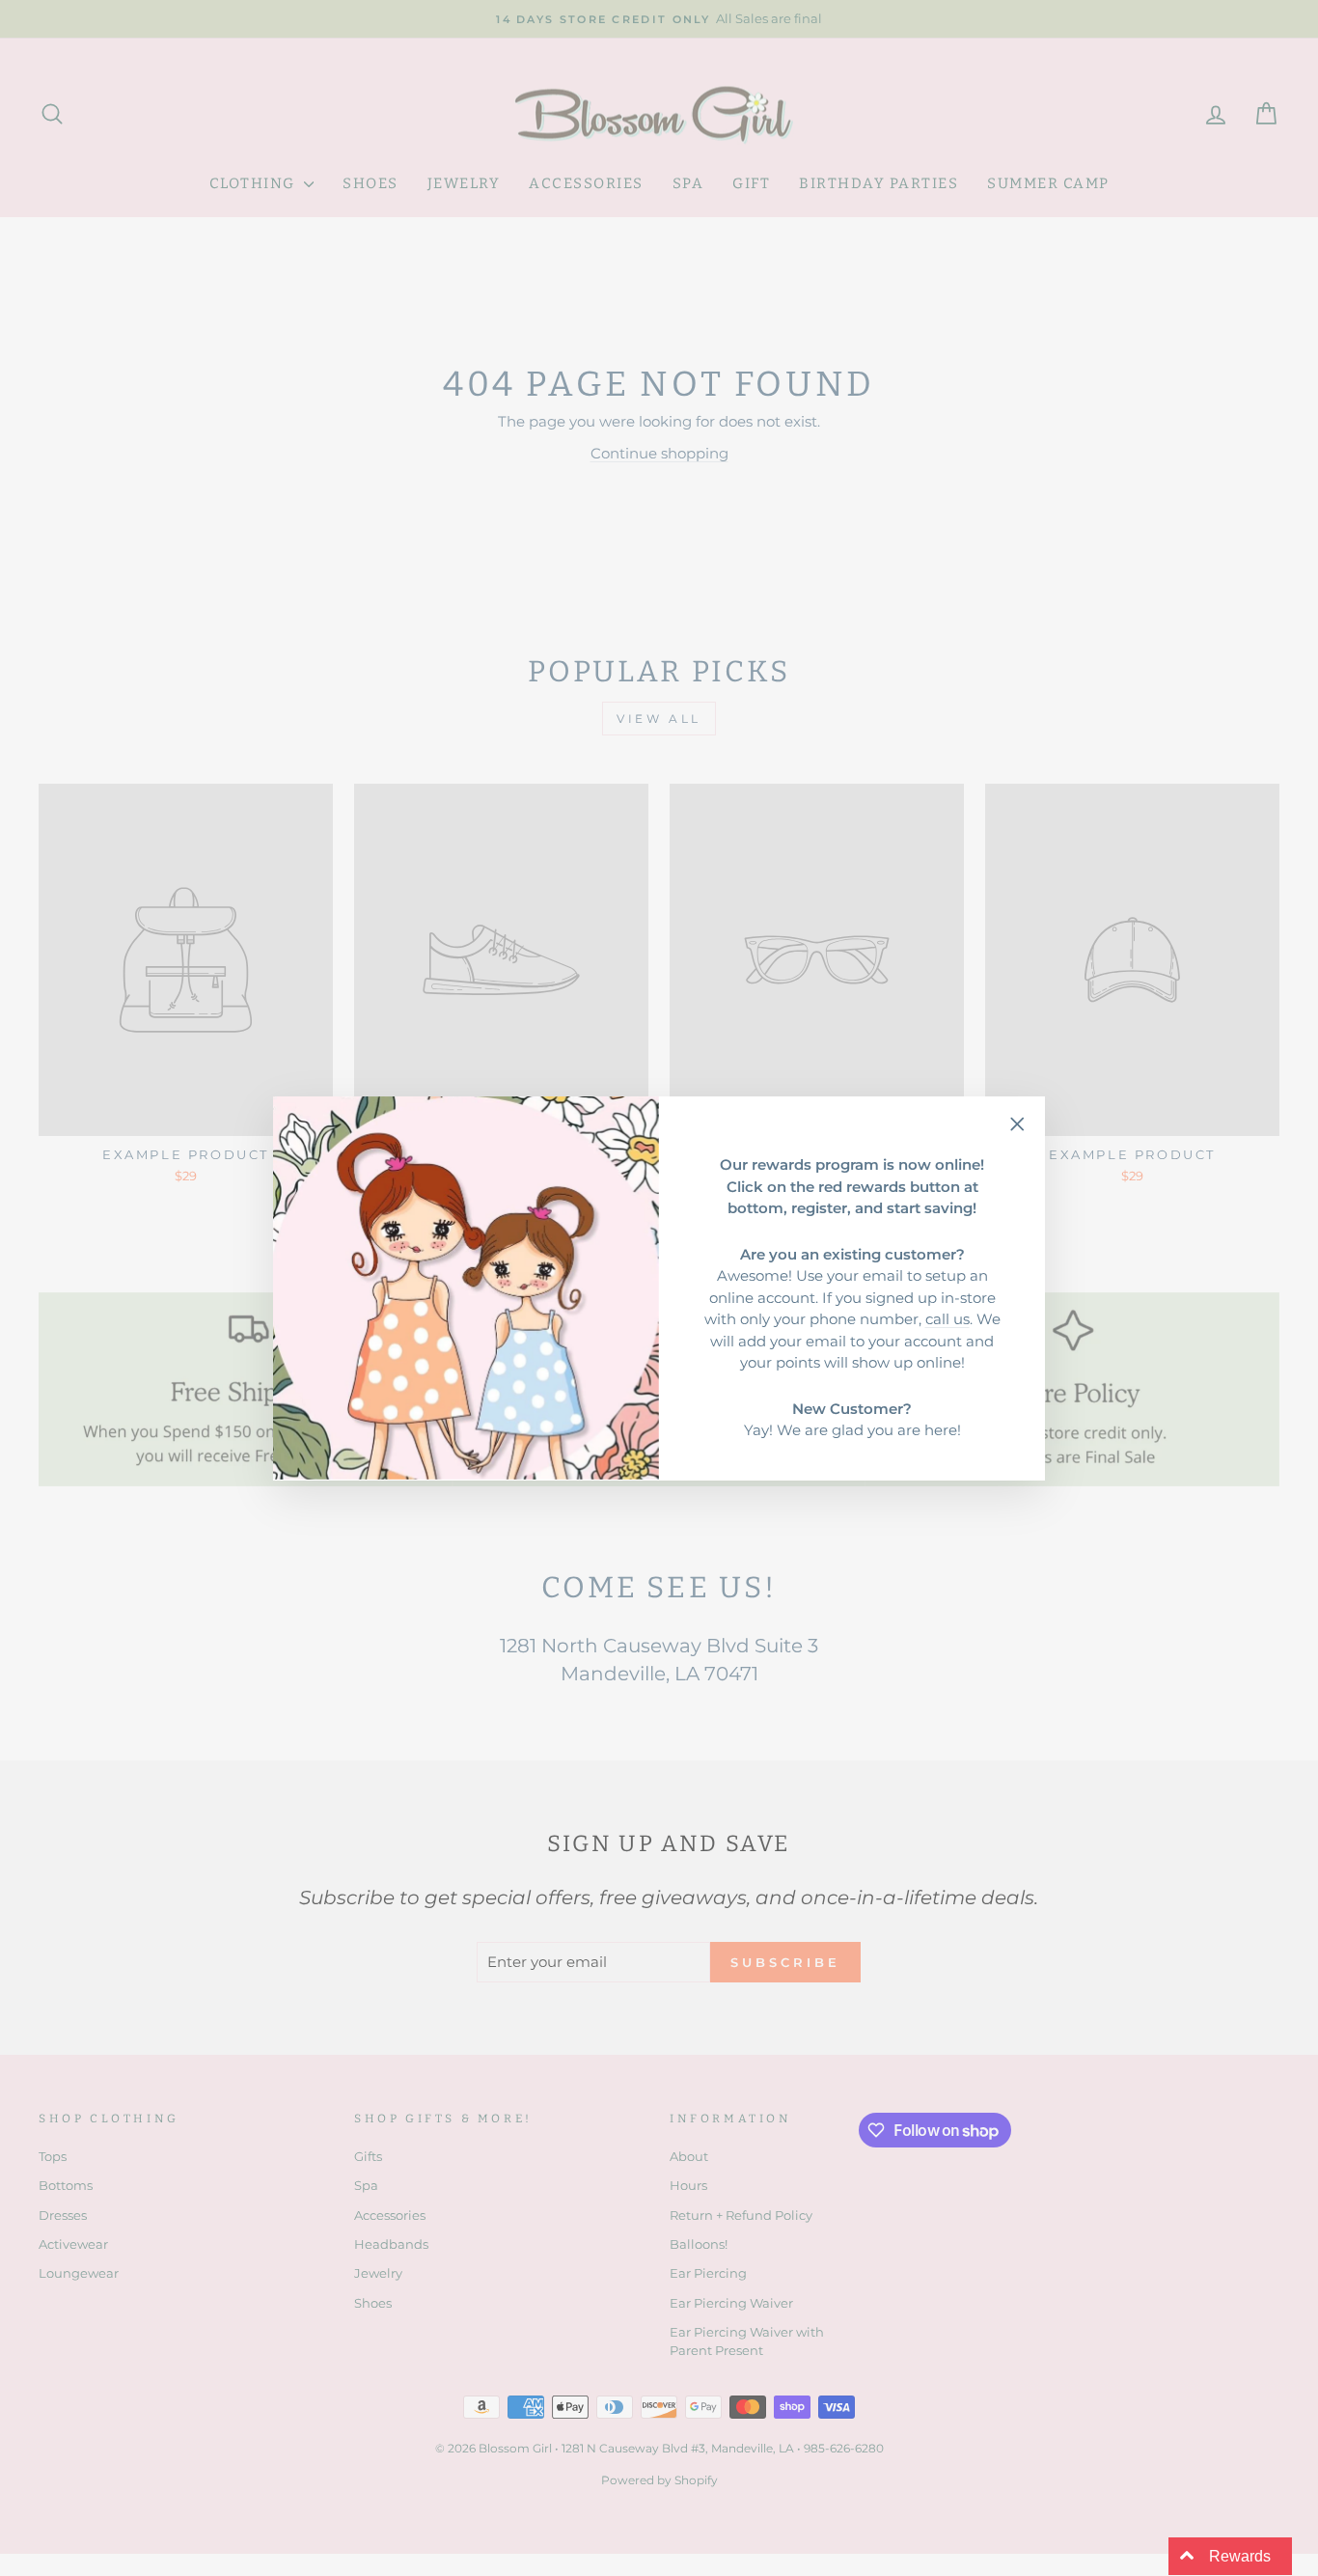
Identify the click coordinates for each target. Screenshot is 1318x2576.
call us (947, 1319)
